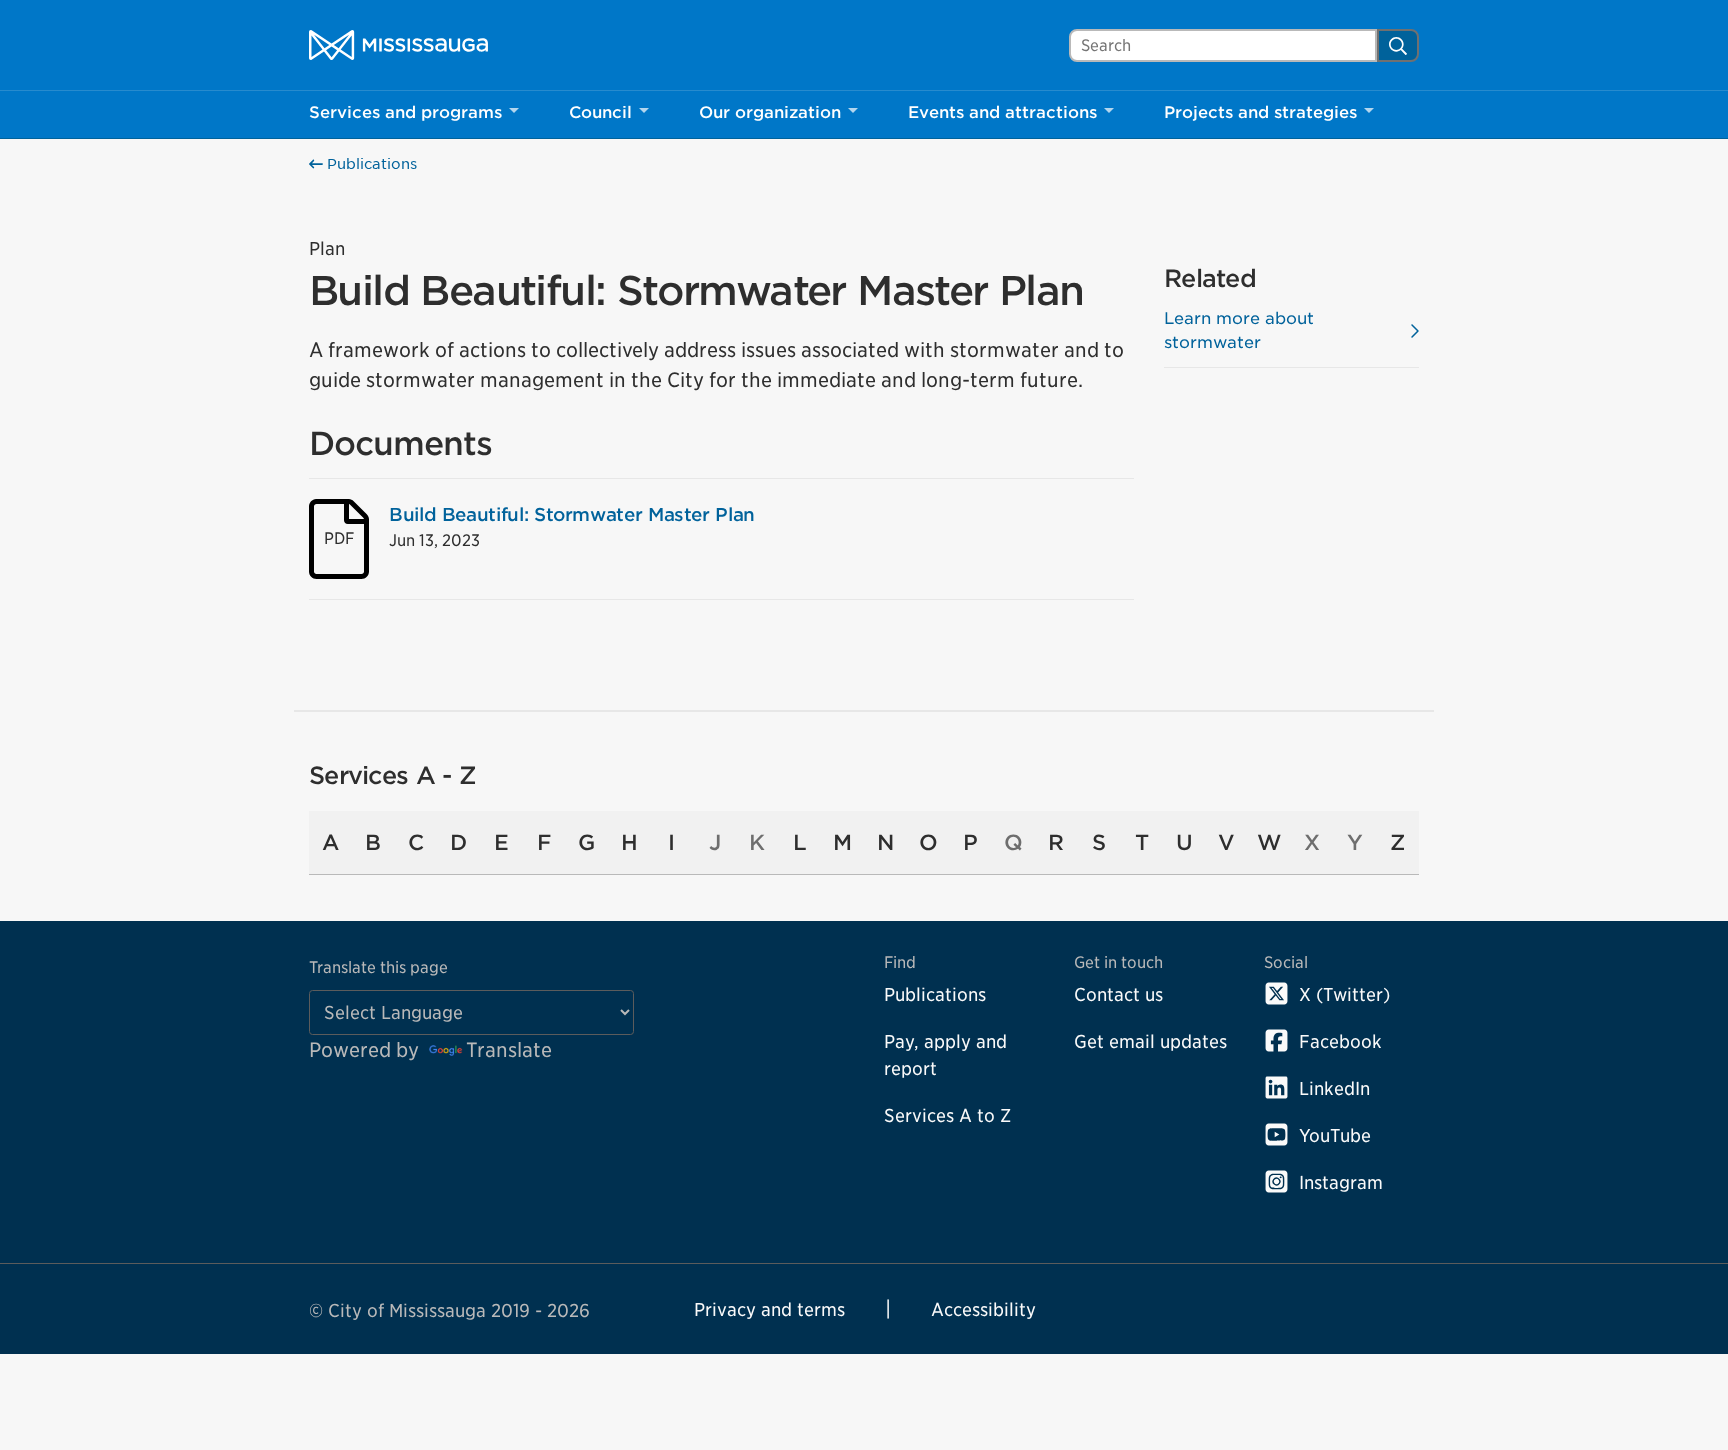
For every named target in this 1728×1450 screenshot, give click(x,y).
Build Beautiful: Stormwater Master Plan (572, 514)
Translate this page (378, 967)
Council (600, 112)
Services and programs (405, 112)
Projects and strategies (1260, 112)
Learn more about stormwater (1239, 330)
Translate (509, 1050)
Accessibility (983, 1309)
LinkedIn (1334, 1088)
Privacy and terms (769, 1309)
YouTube (1335, 1135)
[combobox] (1223, 45)
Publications (370, 164)
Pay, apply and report (945, 1055)
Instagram (1341, 1182)
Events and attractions (1002, 112)
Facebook (1340, 1041)
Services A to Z (947, 1115)
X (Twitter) (1344, 994)
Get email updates (1150, 1041)
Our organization (770, 112)
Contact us (1118, 994)
